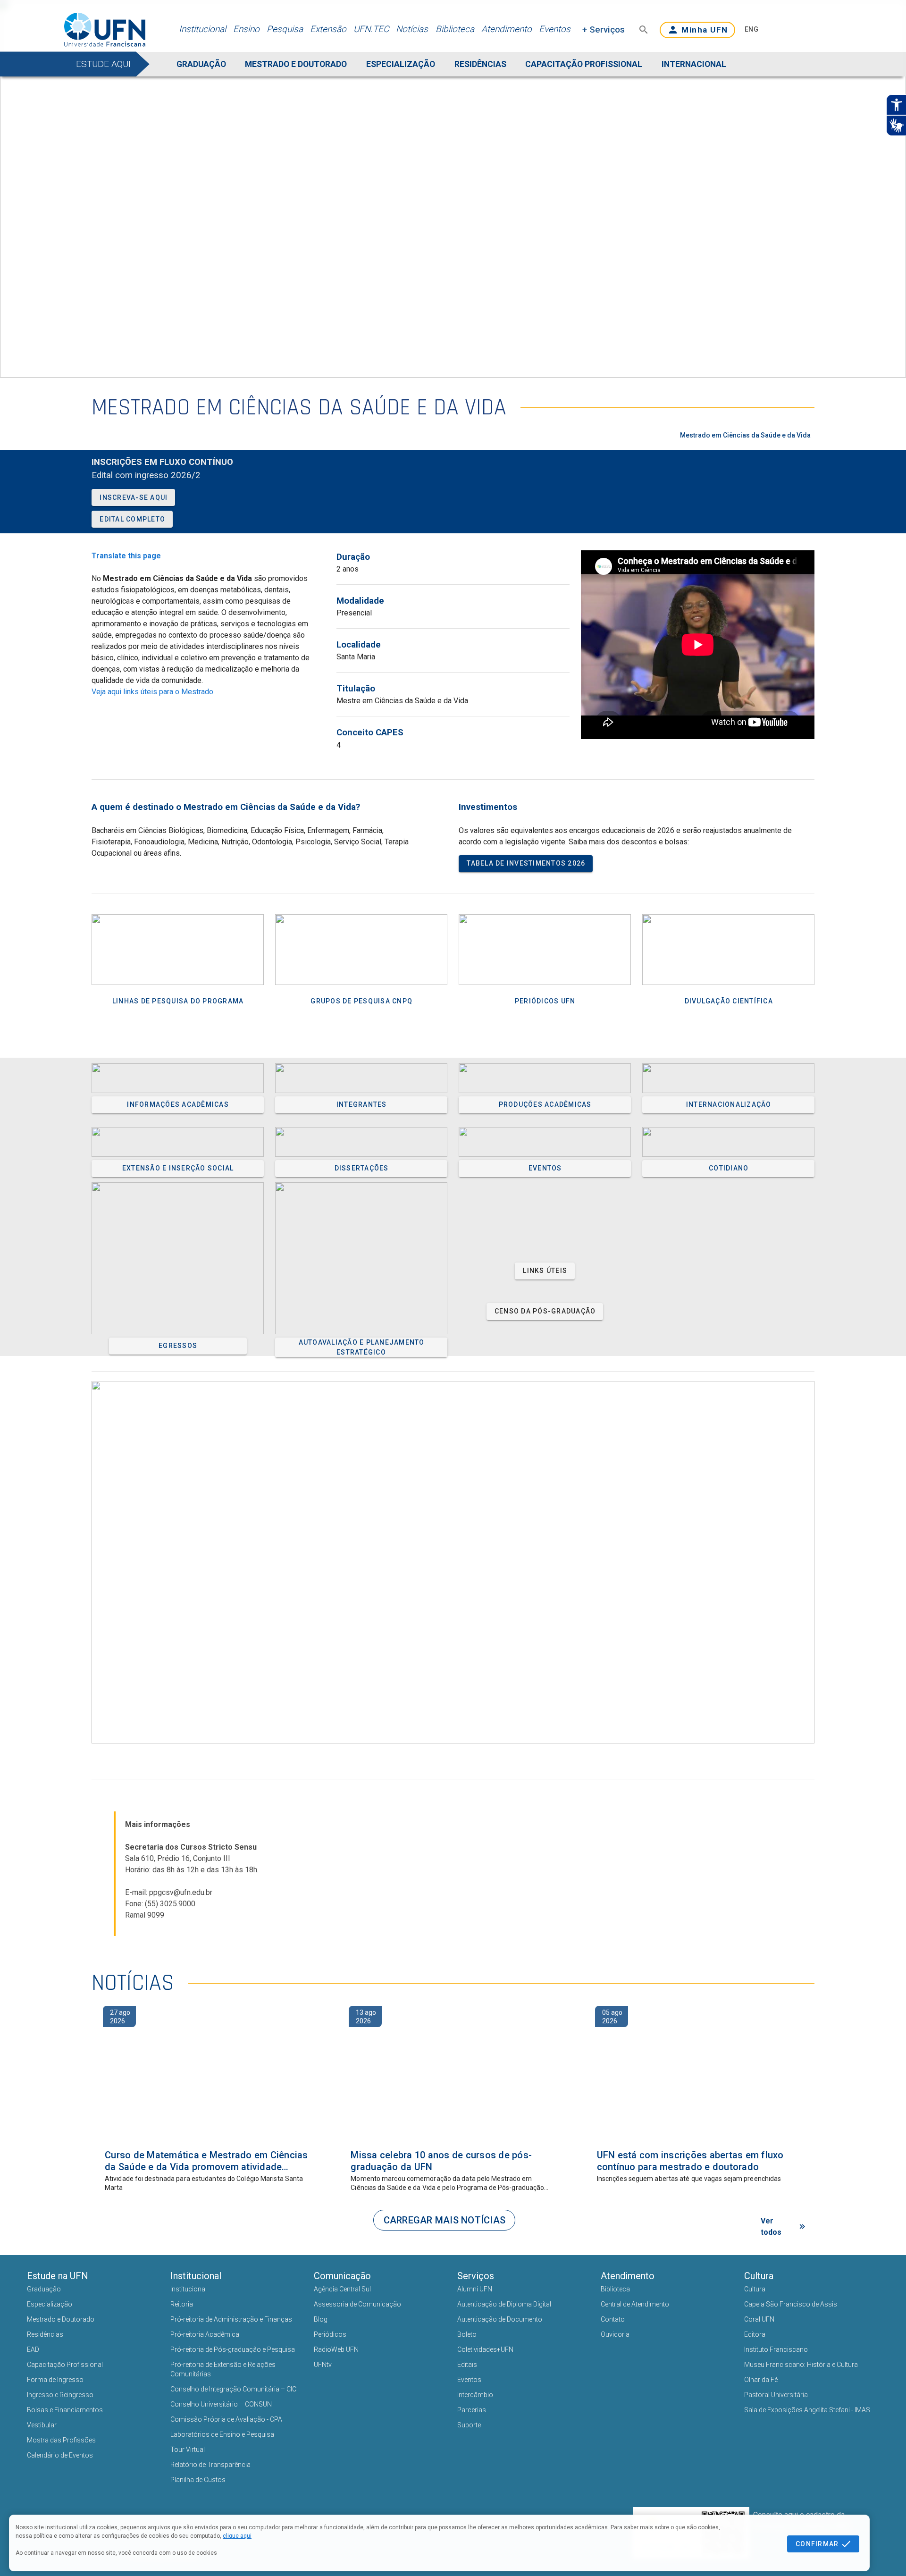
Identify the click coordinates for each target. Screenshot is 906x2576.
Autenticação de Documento (500, 2319)
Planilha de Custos (198, 2480)
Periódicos (330, 2334)
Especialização (50, 2304)
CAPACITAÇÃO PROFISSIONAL (584, 64)
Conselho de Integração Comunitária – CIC (233, 2389)
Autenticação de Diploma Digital (504, 2304)
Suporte (469, 2425)
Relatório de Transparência (210, 2465)
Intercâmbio (475, 2395)
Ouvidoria (615, 2334)
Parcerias (472, 2410)
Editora (755, 2334)
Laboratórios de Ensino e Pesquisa (222, 2434)
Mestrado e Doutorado (61, 2319)
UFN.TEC (371, 29)
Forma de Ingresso (55, 2380)
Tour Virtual (188, 2450)
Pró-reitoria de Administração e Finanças (231, 2319)
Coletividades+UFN (485, 2349)
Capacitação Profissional (65, 2365)
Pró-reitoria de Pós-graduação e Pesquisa (233, 2349)
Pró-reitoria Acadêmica (205, 2334)
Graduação (44, 2289)
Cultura (755, 2289)
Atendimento (507, 29)
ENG (751, 29)
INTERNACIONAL (694, 64)
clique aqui (237, 2536)
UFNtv (323, 2365)
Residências (45, 2334)
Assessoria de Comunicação (357, 2304)
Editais (467, 2365)
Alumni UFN (475, 2289)
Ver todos (771, 2227)
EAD (33, 2349)
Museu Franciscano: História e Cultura (801, 2365)
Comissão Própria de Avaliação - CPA (226, 2419)
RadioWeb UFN (336, 2349)
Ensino (246, 29)
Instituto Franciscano (776, 2349)
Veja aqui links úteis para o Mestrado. (153, 692)
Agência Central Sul (342, 2289)
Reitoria (182, 2304)
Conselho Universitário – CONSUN (221, 2404)
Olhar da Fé (761, 2380)
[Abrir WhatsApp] (883, 2552)
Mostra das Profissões (61, 2440)
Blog (321, 2319)
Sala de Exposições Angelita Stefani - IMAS (807, 2410)
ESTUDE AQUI (103, 64)
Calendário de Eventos (60, 2455)
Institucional (202, 29)
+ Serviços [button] (604, 29)
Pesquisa (285, 29)
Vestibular (42, 2425)
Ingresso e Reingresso (60, 2395)
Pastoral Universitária (776, 2395)
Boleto (467, 2334)
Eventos (555, 29)
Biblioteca (455, 29)
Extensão (328, 29)
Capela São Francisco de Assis (791, 2304)
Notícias (412, 29)
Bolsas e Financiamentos (65, 2410)
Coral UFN (759, 2319)
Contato (613, 2319)
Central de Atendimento (635, 2304)
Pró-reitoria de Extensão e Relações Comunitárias (223, 2369)
